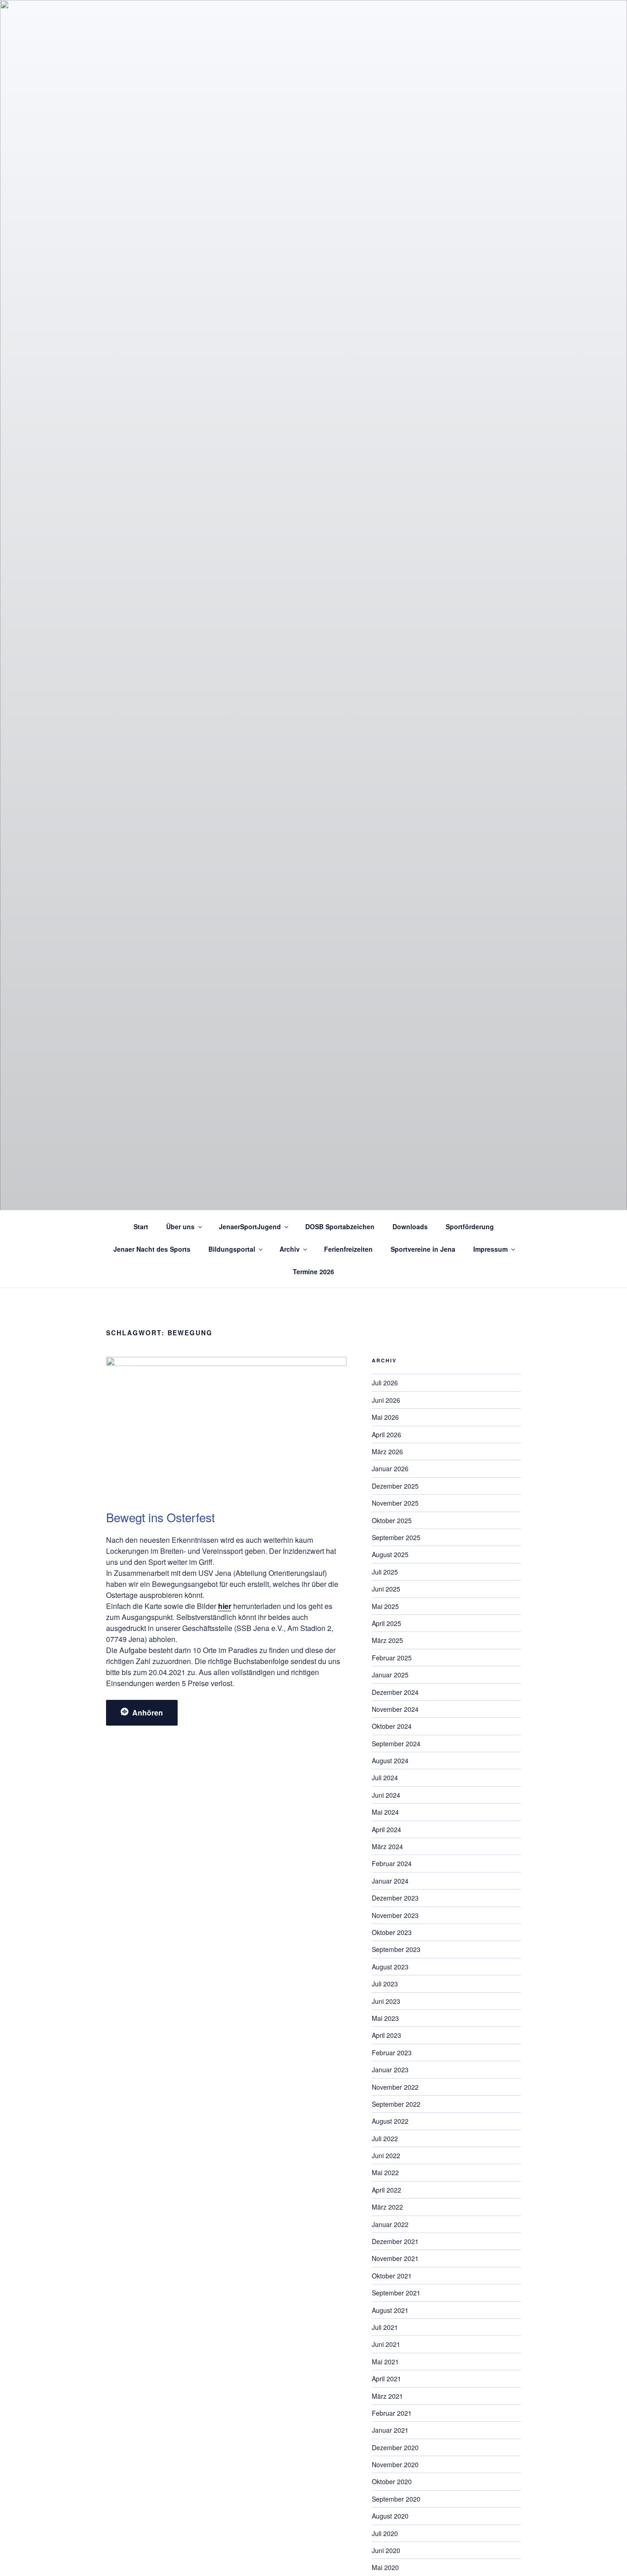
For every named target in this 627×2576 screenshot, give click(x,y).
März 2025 (387, 1640)
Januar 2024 (390, 1881)
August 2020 (390, 2516)
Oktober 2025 (392, 1520)
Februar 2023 (392, 2053)
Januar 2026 (390, 1468)
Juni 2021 (386, 2344)
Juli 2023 (385, 1984)
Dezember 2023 (395, 1898)
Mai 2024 (385, 1812)
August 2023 (390, 1967)
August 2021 (390, 2310)
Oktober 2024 (392, 1726)
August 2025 (390, 1554)
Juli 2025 (385, 1572)
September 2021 (396, 2293)
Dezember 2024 (395, 1692)
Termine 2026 (313, 1271)
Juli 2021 (385, 2327)
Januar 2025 (390, 1675)
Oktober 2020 (392, 2481)
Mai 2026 (385, 1417)
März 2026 (387, 1451)
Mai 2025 (385, 1606)
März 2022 (387, 2207)
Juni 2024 (386, 1795)
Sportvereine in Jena (423, 1249)
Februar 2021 (392, 2413)
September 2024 (396, 1744)
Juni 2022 (386, 2155)
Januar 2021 (390, 2430)
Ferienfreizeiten (348, 1249)
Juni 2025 (386, 1589)
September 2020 (396, 2499)
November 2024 (395, 1709)
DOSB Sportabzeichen (340, 1226)
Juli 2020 (385, 2533)
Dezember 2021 (395, 2241)
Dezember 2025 (395, 1486)
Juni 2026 (386, 1400)
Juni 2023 (386, 2001)
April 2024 (386, 1829)
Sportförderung (470, 1226)
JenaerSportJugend (250, 1226)
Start (141, 1226)
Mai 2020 (385, 2567)
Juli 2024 (385, 1777)
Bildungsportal (232, 1249)
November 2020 (395, 2464)
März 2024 (387, 1846)
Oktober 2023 (392, 1932)
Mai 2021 (385, 2362)
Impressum (490, 1249)
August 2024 (390, 1760)
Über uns (180, 1226)
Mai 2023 (385, 2018)
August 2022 (390, 2121)
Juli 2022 (385, 2138)
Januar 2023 (390, 2070)
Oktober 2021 (392, 2276)
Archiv (290, 1249)
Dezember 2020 (395, 2447)
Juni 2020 (386, 2550)
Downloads (410, 1226)
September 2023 (396, 1949)
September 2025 (396, 1537)
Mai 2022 (385, 2172)
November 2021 (395, 2258)
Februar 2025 (392, 1658)
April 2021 (386, 2379)
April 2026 (386, 1434)
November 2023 (395, 1915)
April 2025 (386, 1623)
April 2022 (386, 2190)
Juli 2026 (385, 1383)
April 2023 (386, 2035)
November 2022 (395, 2087)
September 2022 (396, 2104)
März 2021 (387, 2396)
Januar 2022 (390, 2224)
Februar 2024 (392, 1863)
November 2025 (395, 1503)
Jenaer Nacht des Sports (152, 1249)
